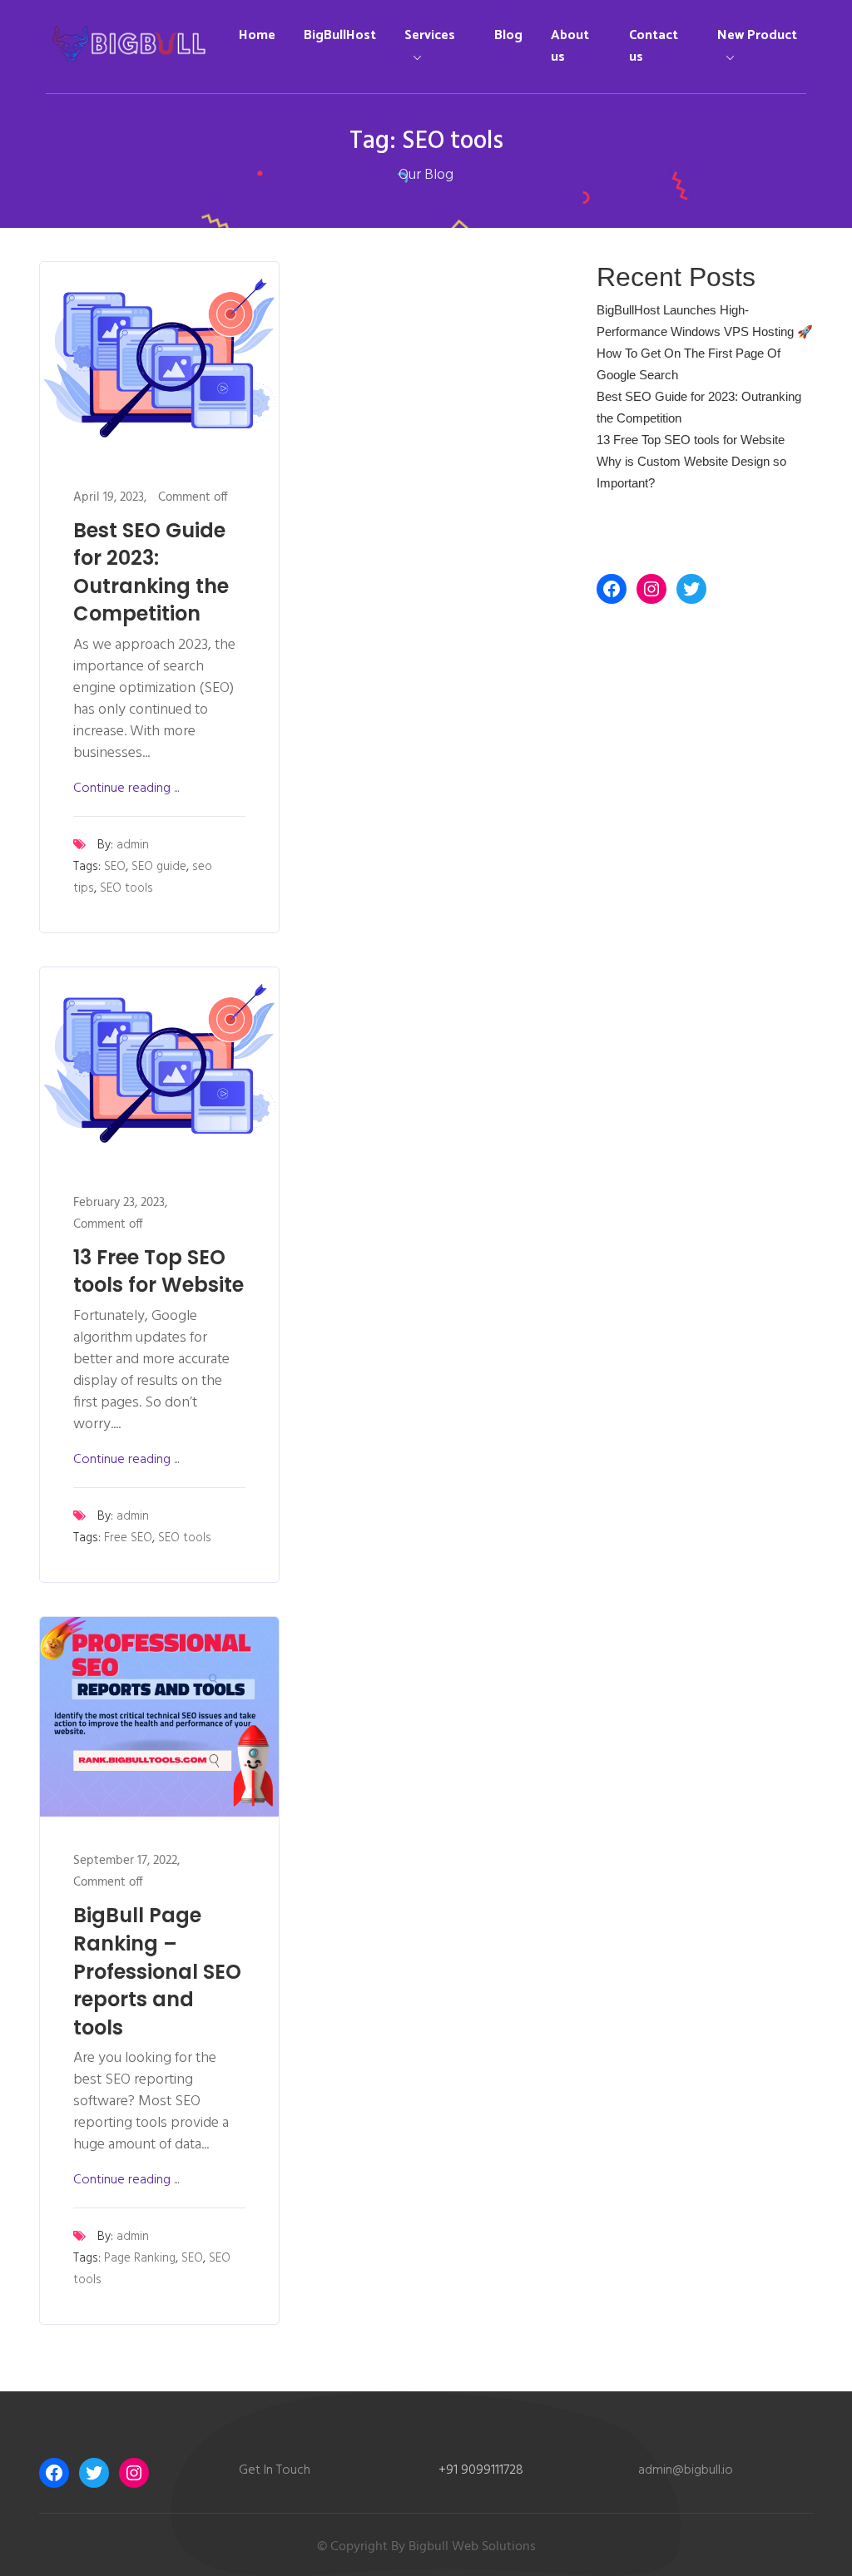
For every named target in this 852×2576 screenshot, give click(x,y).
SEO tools (126, 888)
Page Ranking (140, 2258)
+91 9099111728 (481, 2470)
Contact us (654, 46)
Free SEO (128, 1538)
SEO (115, 867)
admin (133, 845)
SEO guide (159, 867)
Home (257, 35)
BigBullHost (340, 35)
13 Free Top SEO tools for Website (159, 1271)
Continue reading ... (126, 789)
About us (570, 46)
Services (430, 35)
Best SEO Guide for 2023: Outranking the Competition (151, 572)
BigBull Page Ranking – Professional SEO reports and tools (157, 1971)
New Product (757, 35)
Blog (508, 35)
